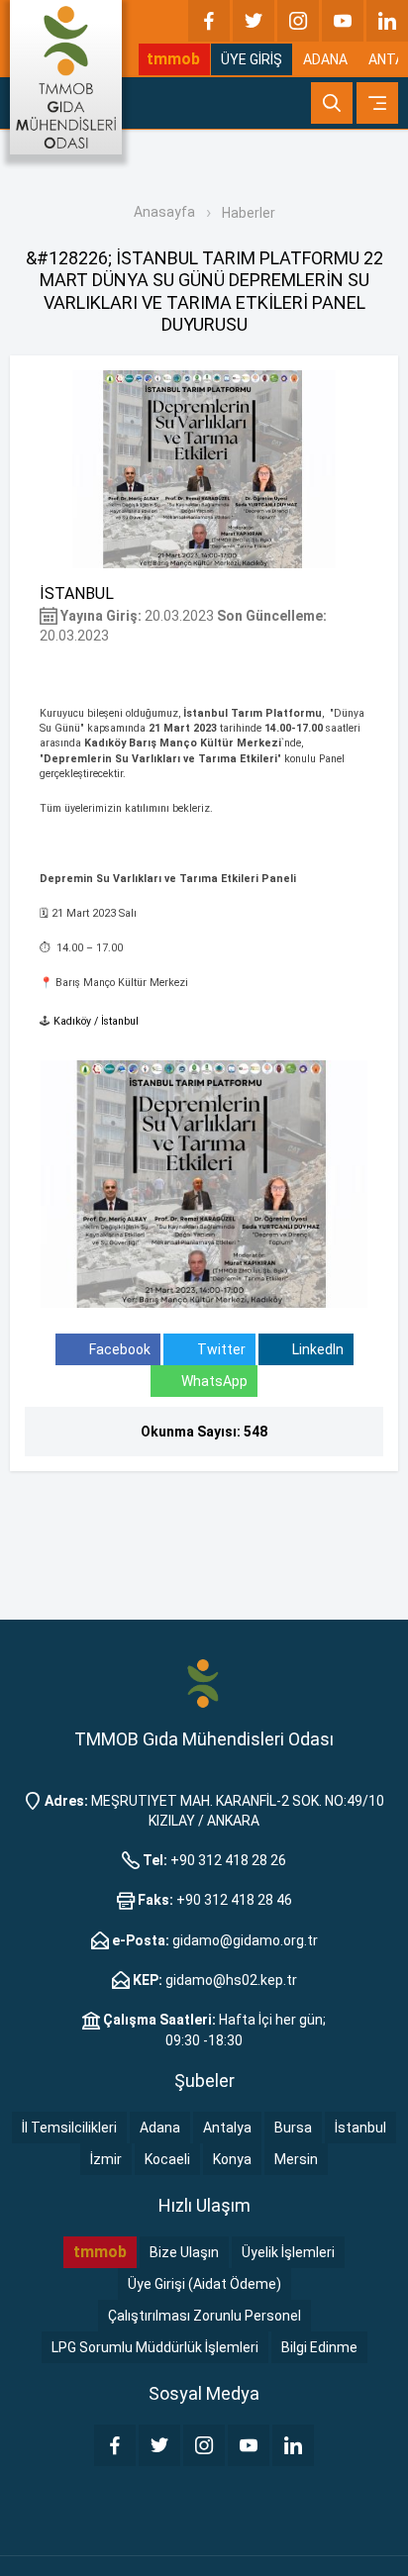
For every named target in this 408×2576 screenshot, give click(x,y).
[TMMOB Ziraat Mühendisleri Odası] (204, 1683)
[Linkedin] (387, 21)
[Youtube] (343, 21)
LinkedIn (316, 1349)
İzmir (106, 2159)
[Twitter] (254, 21)
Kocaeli (167, 2159)
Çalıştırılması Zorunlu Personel (204, 2316)
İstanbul (360, 2128)
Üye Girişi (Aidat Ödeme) (204, 2284)
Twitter (220, 1349)
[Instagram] (298, 21)
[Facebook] (209, 21)
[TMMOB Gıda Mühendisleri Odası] (66, 77)
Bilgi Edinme (319, 2347)
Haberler (249, 213)
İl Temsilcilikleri (69, 2128)
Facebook (118, 1349)
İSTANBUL (77, 594)
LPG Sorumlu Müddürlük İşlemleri (155, 2347)
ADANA (325, 59)
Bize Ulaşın (184, 2252)
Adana (160, 2128)
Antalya (227, 2128)
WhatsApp (214, 1381)
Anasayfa (164, 212)
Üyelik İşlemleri (288, 2252)
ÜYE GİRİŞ (252, 59)
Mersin (296, 2159)
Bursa (293, 2128)
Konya (232, 2159)
